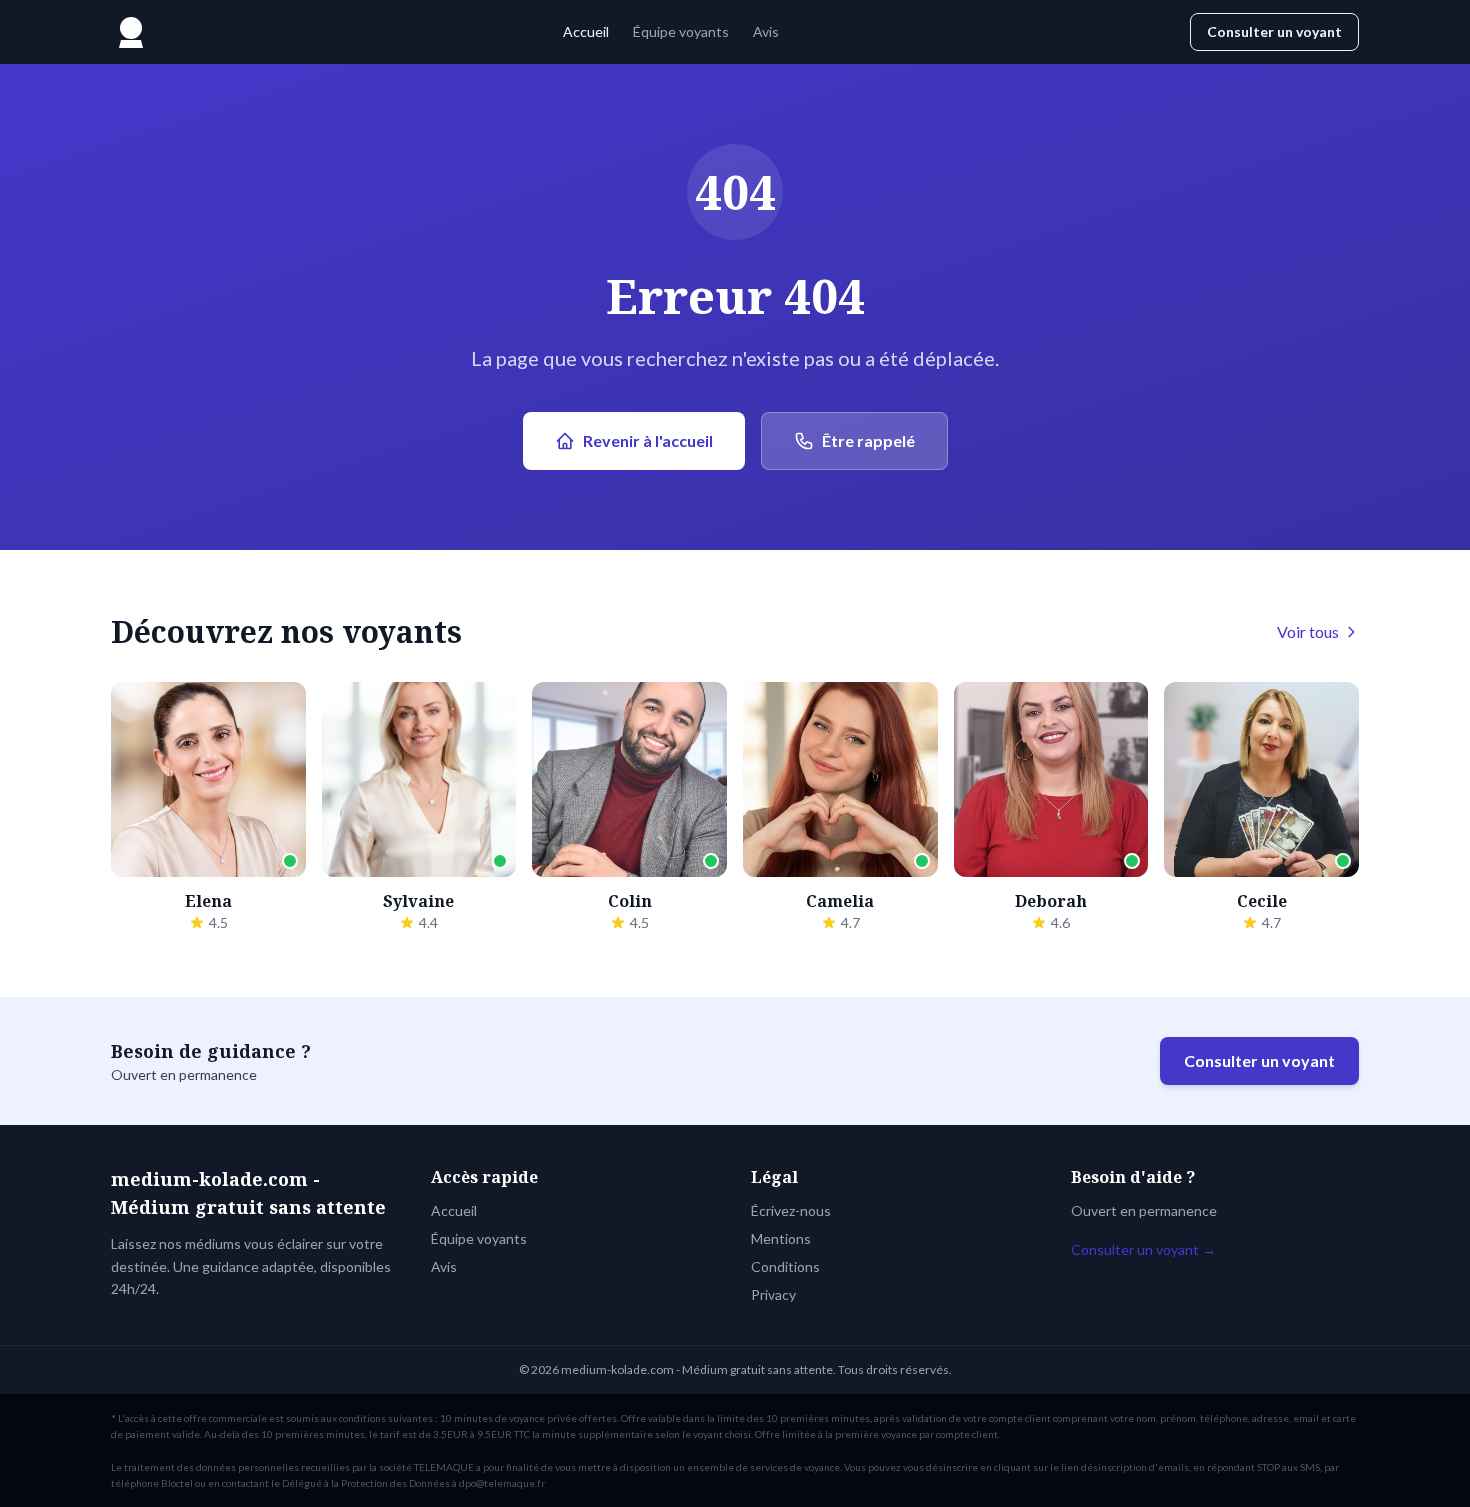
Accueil (586, 31)
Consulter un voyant (1274, 31)
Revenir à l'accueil (648, 440)
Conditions (785, 1266)
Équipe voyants (681, 31)
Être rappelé (868, 440)
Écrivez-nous (791, 1210)
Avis (766, 31)
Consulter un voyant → (1143, 1249)
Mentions (781, 1238)
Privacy (773, 1294)
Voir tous (1308, 631)
